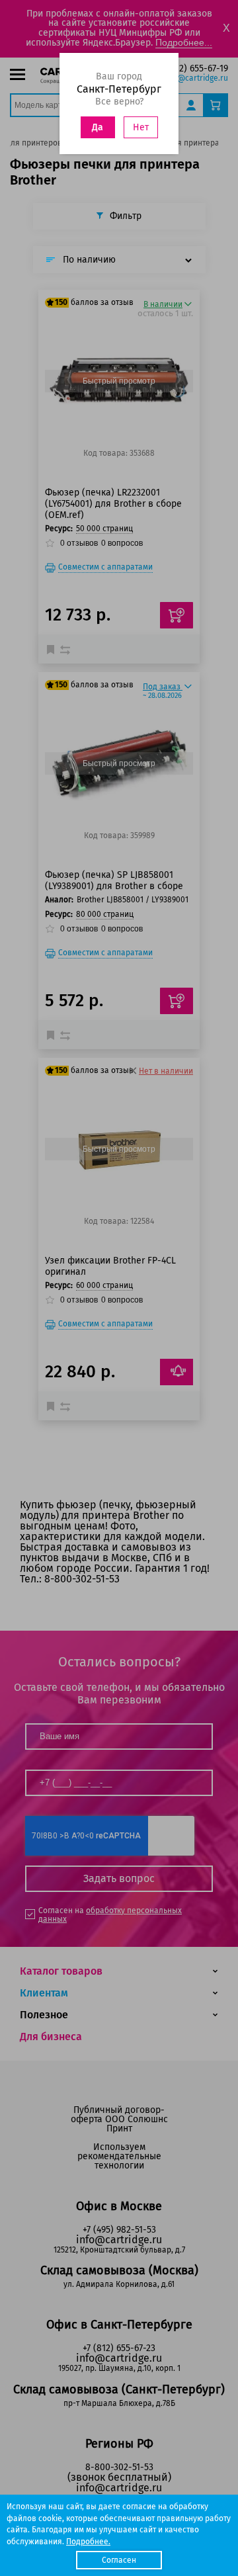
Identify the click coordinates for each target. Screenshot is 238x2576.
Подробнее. (88, 2542)
